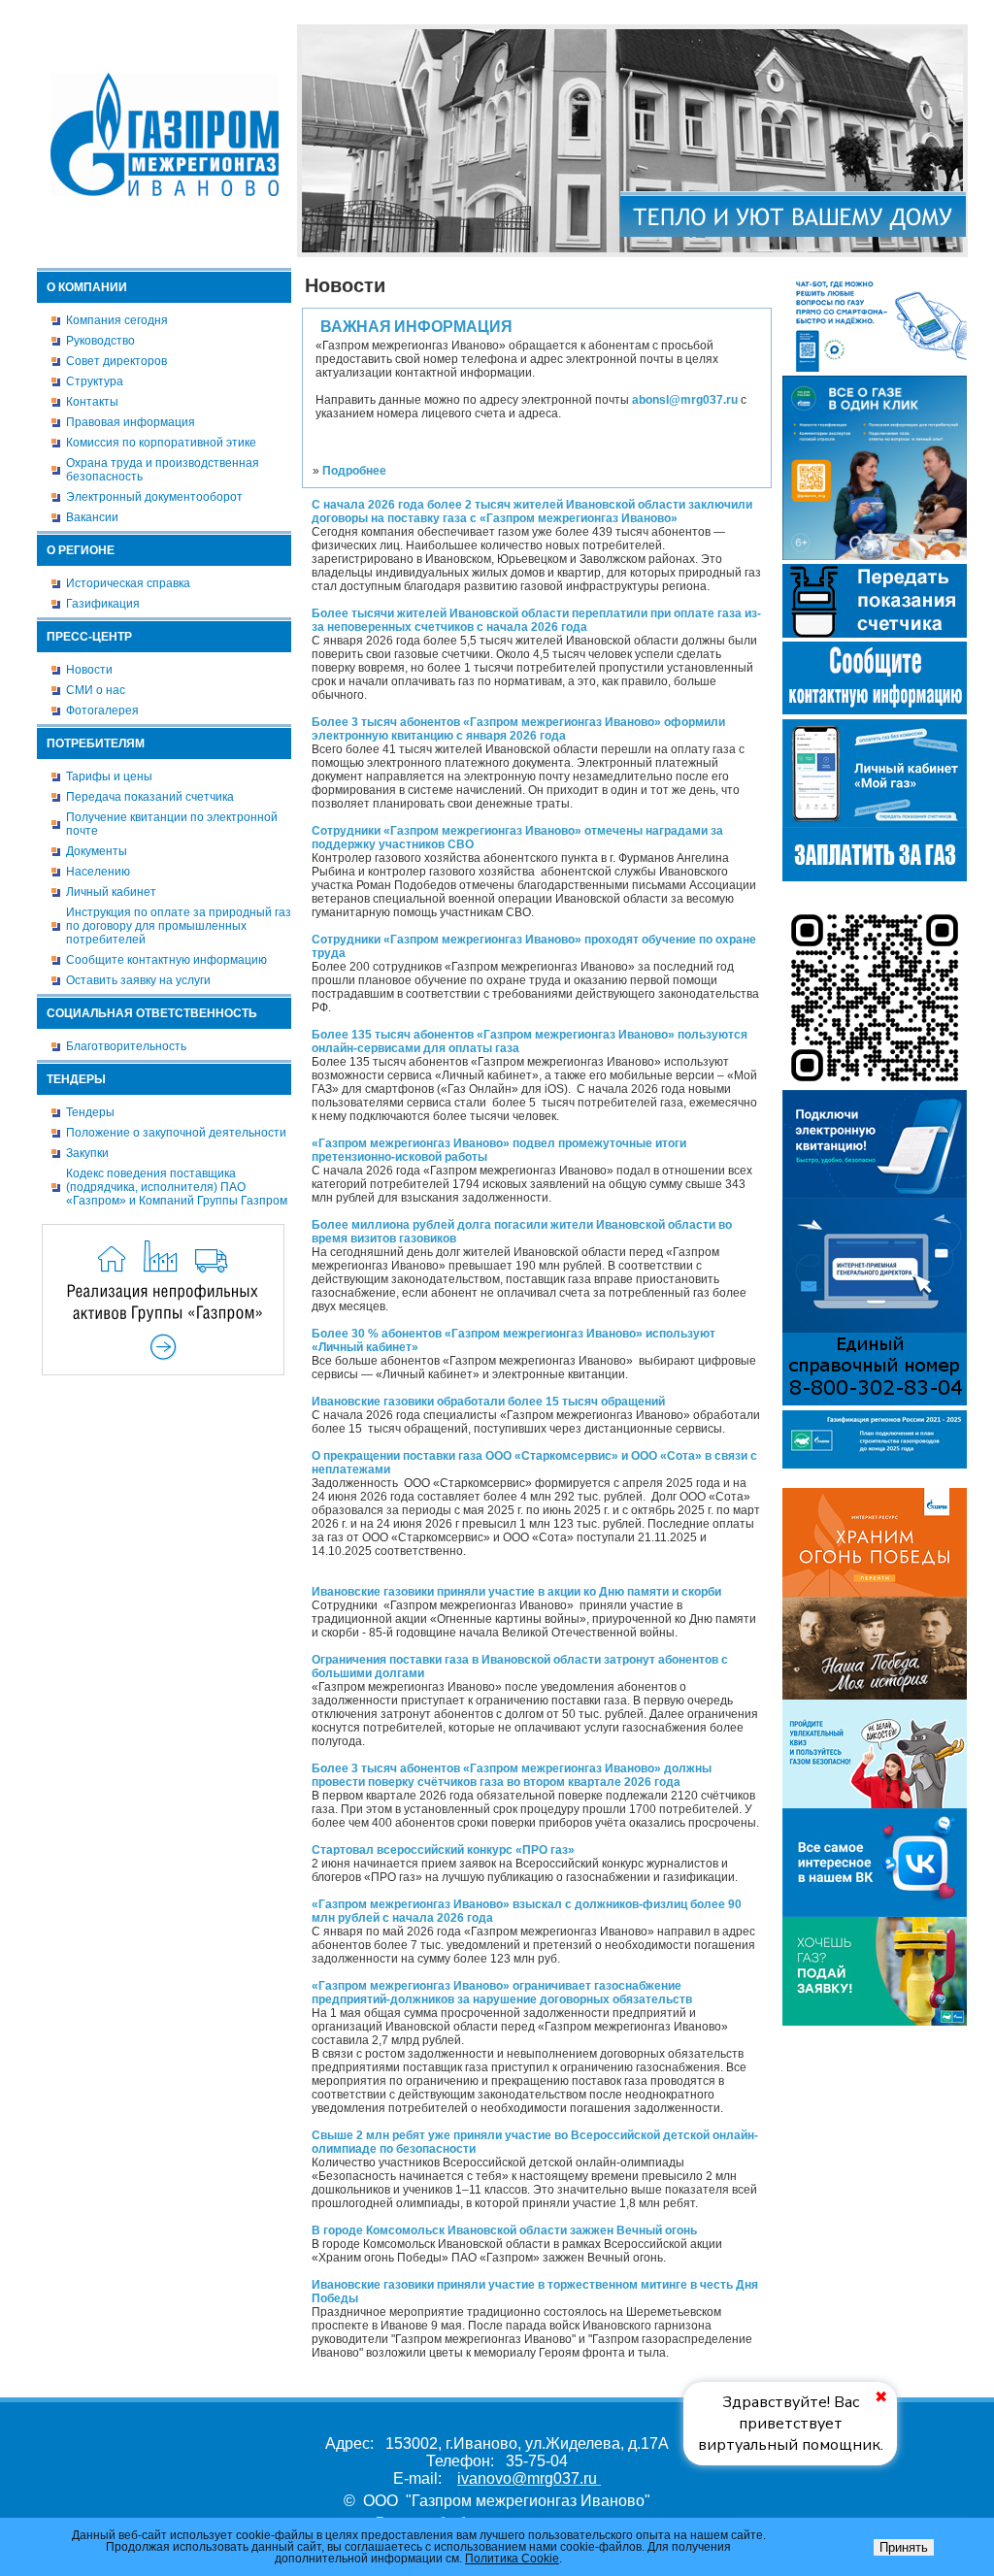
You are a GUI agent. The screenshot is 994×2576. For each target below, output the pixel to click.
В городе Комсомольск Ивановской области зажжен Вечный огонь (504, 2230)
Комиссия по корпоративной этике (161, 443)
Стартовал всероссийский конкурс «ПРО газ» (443, 1850)
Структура (95, 381)
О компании (87, 287)
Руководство (100, 341)
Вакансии (92, 517)
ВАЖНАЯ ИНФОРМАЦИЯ (416, 327)
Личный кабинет (111, 892)
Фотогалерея (102, 710)
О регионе (81, 550)
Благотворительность (126, 1046)
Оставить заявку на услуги (138, 980)
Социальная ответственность (152, 1013)
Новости (89, 670)
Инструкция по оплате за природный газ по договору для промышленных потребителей (179, 926)
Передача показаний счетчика (150, 797)
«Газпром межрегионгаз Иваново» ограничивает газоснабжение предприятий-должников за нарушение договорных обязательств (502, 1993)
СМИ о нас (96, 690)
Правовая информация (131, 422)
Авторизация (934, 13)
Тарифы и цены (109, 776)
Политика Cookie (512, 2559)
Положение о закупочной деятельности (176, 1133)
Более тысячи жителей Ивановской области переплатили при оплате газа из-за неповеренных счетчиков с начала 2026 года (536, 620)
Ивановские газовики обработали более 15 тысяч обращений (488, 1402)
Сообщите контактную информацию (166, 960)
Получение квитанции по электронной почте (172, 824)
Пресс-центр (89, 637)
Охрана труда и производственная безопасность (163, 470)
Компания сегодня (117, 320)
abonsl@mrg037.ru (685, 400)
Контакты (92, 402)
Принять (904, 2547)
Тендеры (76, 1079)
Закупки (87, 1153)
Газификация (103, 604)
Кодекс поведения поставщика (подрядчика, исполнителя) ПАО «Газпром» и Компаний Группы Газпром (177, 1187)
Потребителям (96, 743)
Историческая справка (128, 583)
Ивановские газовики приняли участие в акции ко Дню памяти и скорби (516, 1592)
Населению (98, 872)
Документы (97, 851)
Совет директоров (116, 361)
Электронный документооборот (154, 497)
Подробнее (354, 471)
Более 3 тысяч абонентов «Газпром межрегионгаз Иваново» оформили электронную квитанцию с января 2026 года (518, 729)
